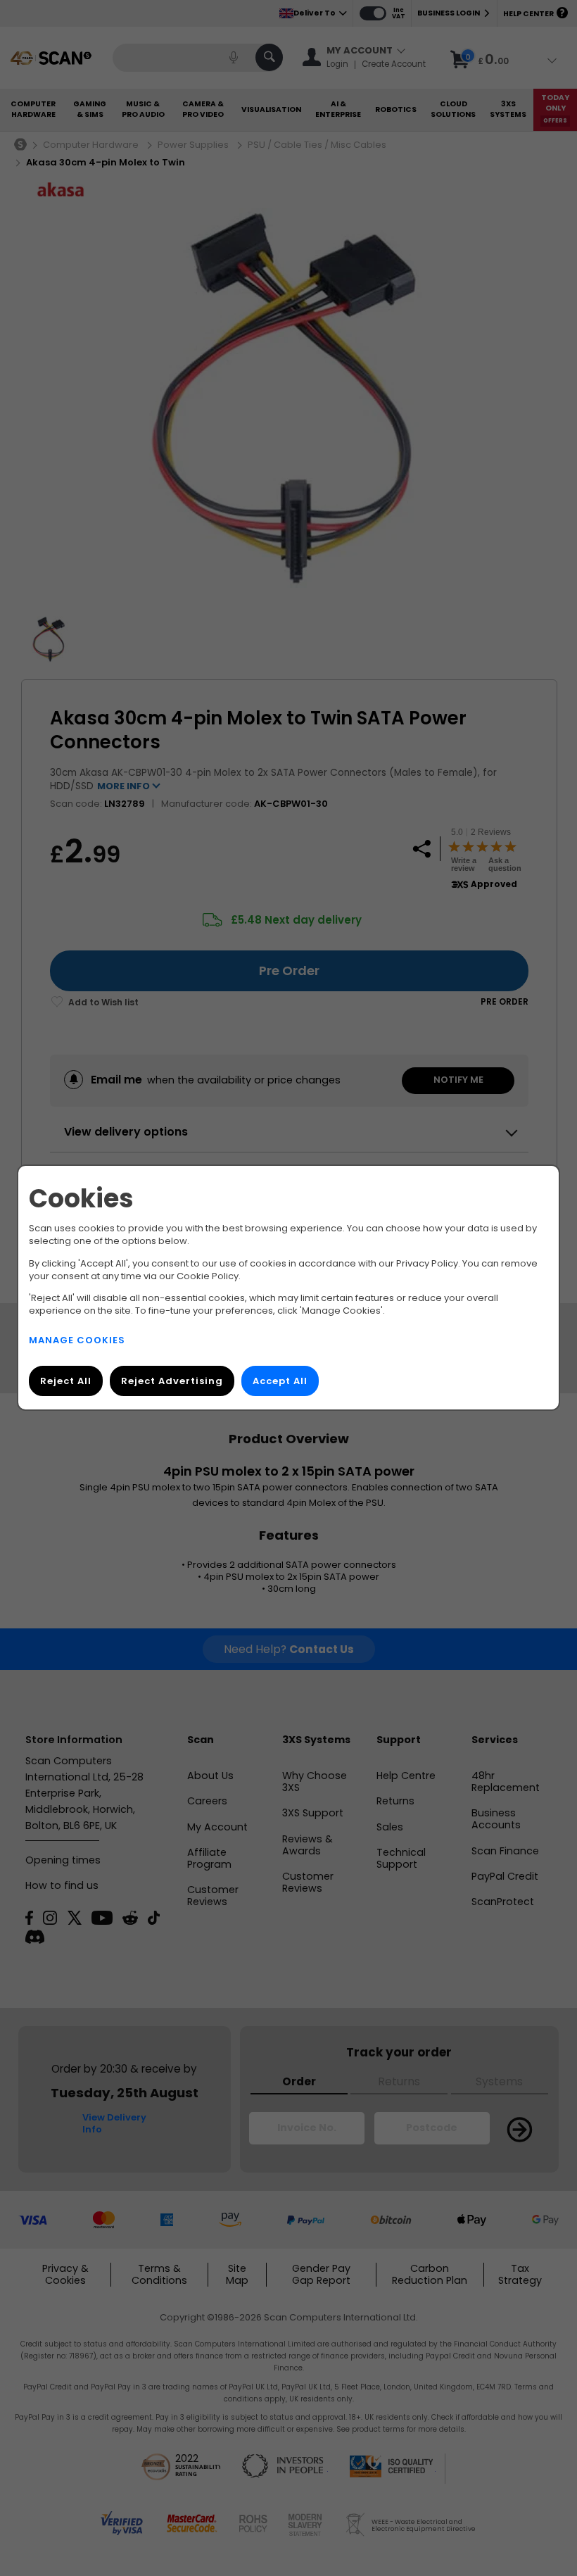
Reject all (66, 1382)
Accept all (280, 1382)
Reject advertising (172, 1382)
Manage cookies (77, 1341)
